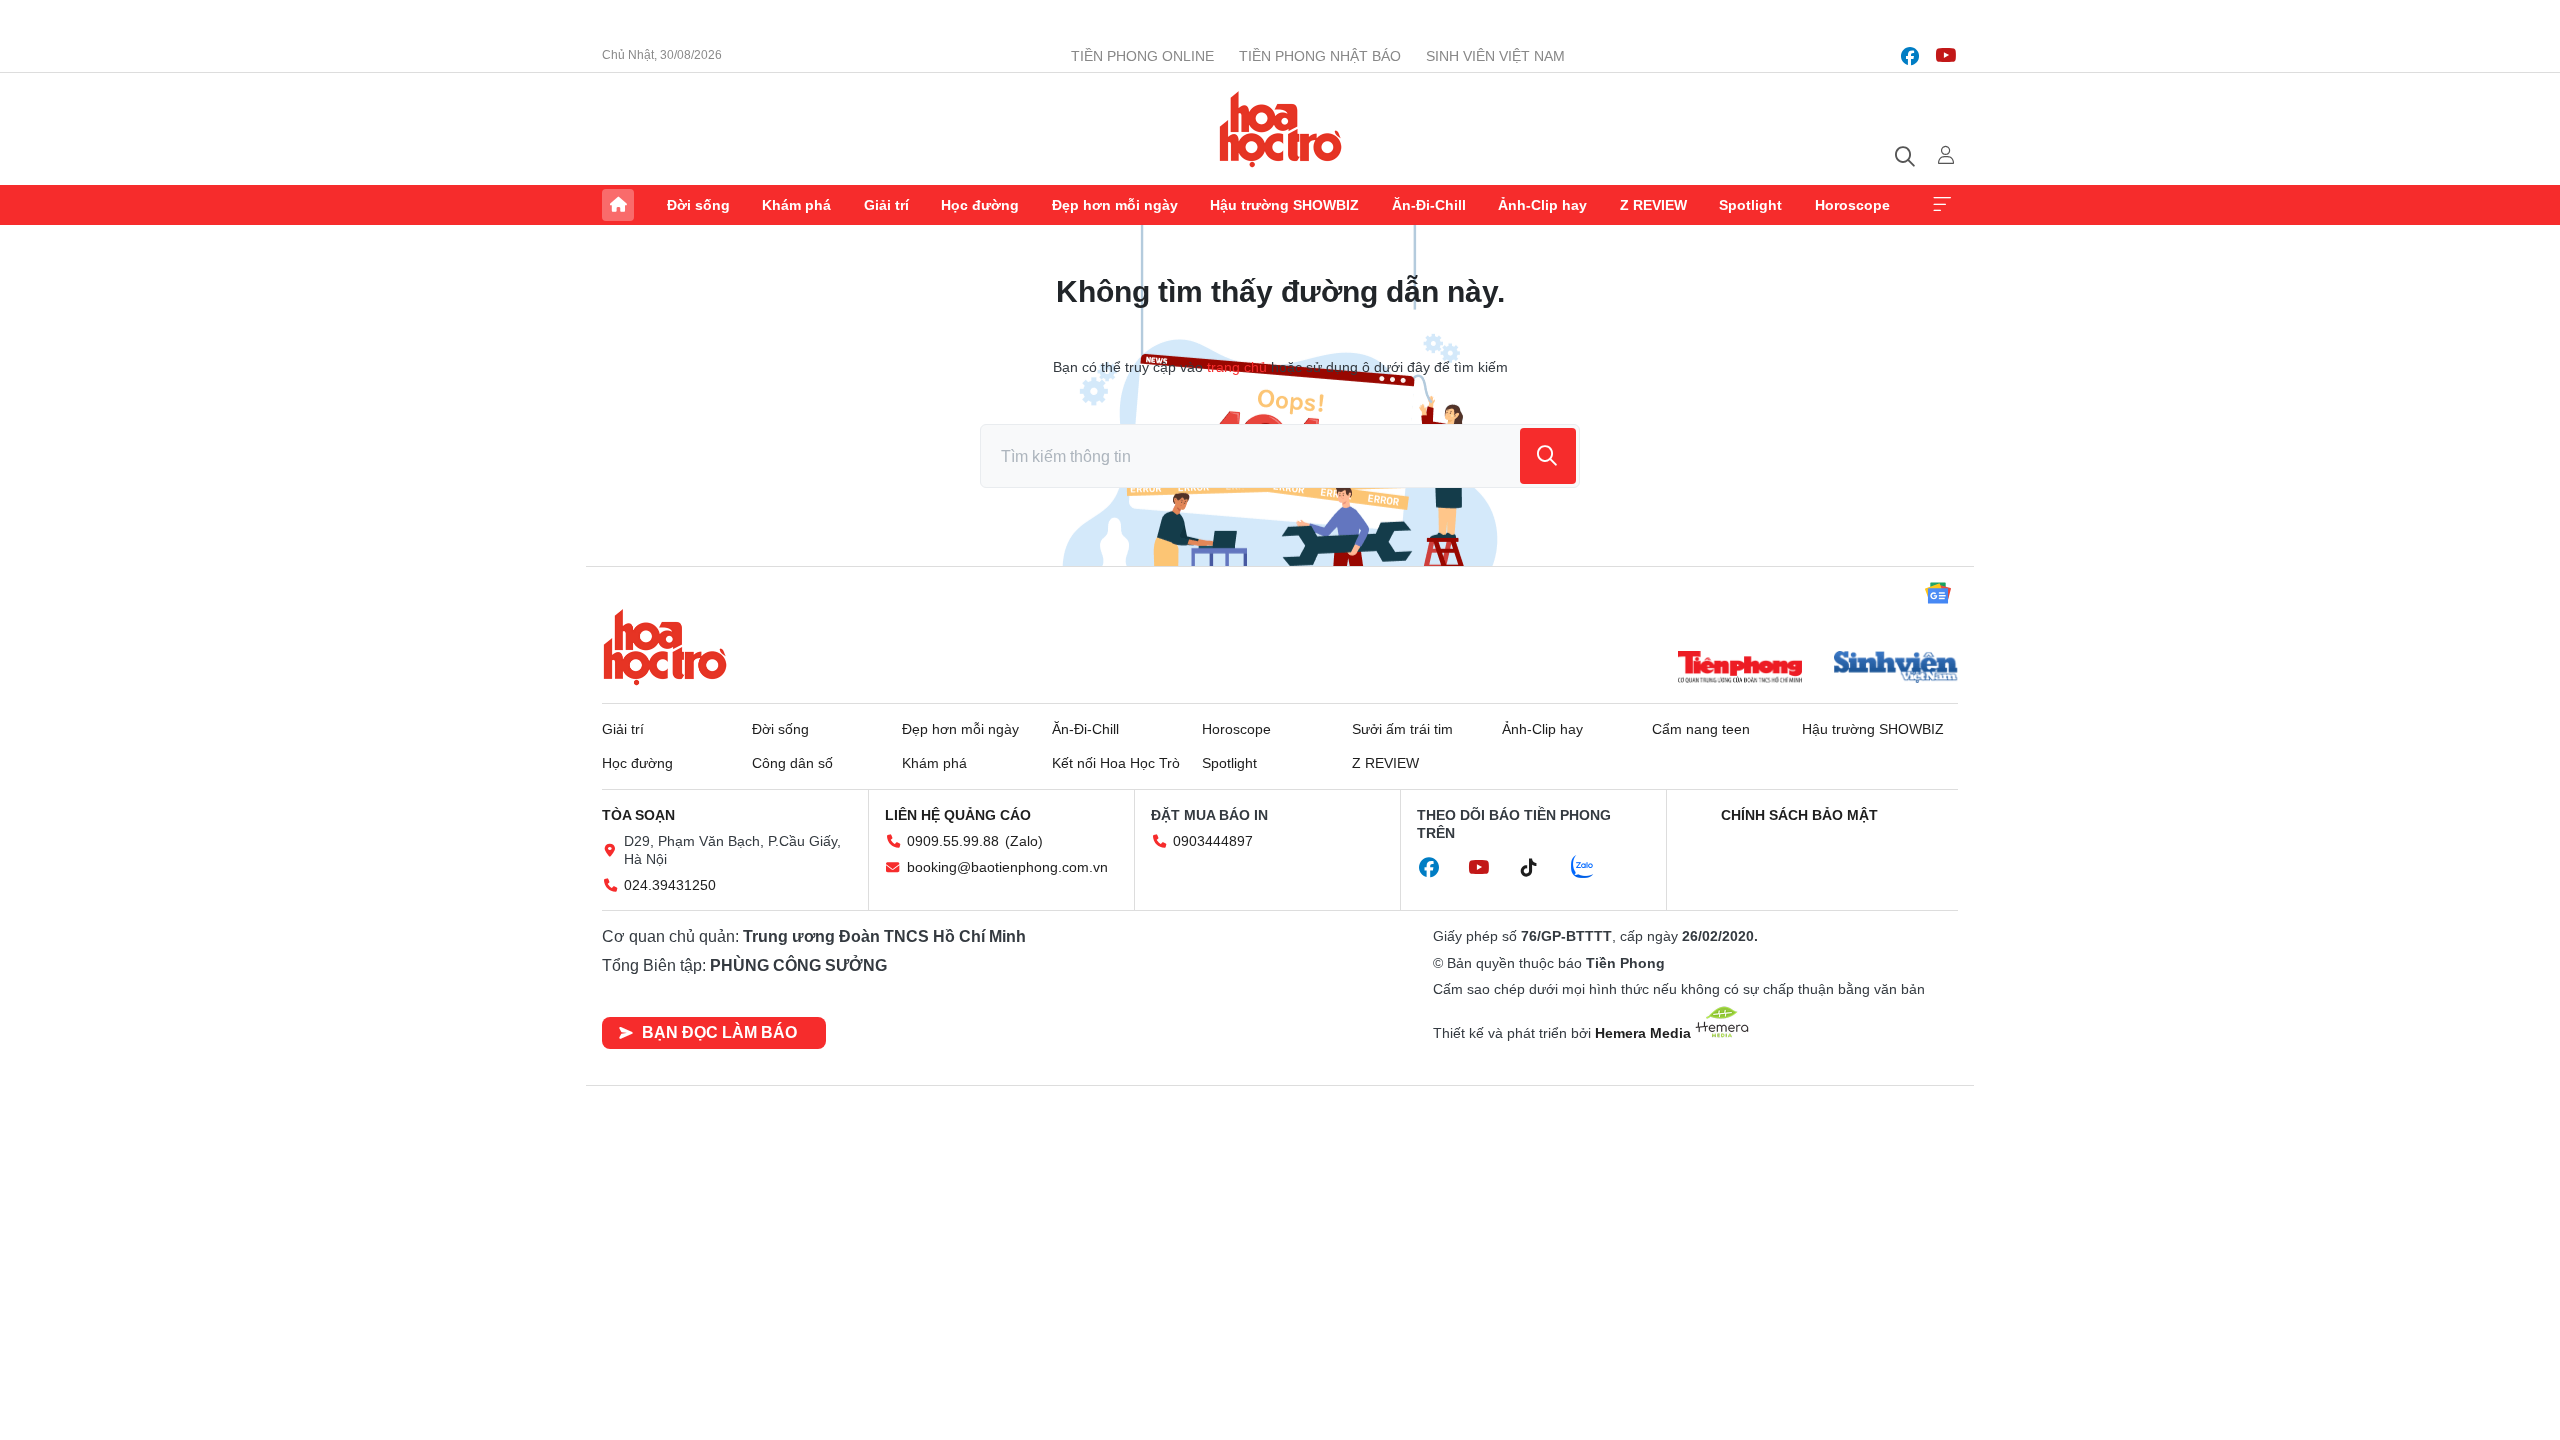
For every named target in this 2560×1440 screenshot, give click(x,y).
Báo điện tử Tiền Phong (1280, 129)
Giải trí (886, 205)
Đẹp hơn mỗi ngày (1115, 205)
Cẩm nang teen (1701, 729)
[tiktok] (1539, 868)
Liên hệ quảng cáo (958, 815)
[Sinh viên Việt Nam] (1896, 669)
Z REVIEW (1653, 205)
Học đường (980, 205)
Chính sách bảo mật (1799, 815)
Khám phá (796, 205)
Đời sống (698, 205)
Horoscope (1852, 205)
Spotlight (1750, 205)
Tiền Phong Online (1142, 56)
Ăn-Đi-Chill (1429, 205)
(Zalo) (1024, 841)
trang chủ (1237, 367)
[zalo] (1593, 868)
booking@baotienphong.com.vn (1007, 867)
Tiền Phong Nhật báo (1320, 56)
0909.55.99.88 (953, 841)
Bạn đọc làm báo (719, 1032)
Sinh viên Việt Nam (1495, 56)
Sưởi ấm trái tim (1402, 729)
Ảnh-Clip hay (1542, 205)
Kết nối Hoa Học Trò (1116, 763)
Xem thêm (1942, 205)
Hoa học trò (665, 647)
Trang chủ (618, 205)
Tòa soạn (638, 815)
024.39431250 (670, 885)
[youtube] (1946, 56)
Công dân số (792, 763)
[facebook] (1910, 56)
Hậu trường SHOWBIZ (1284, 205)
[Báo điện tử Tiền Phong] (1740, 669)
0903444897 (1213, 841)
